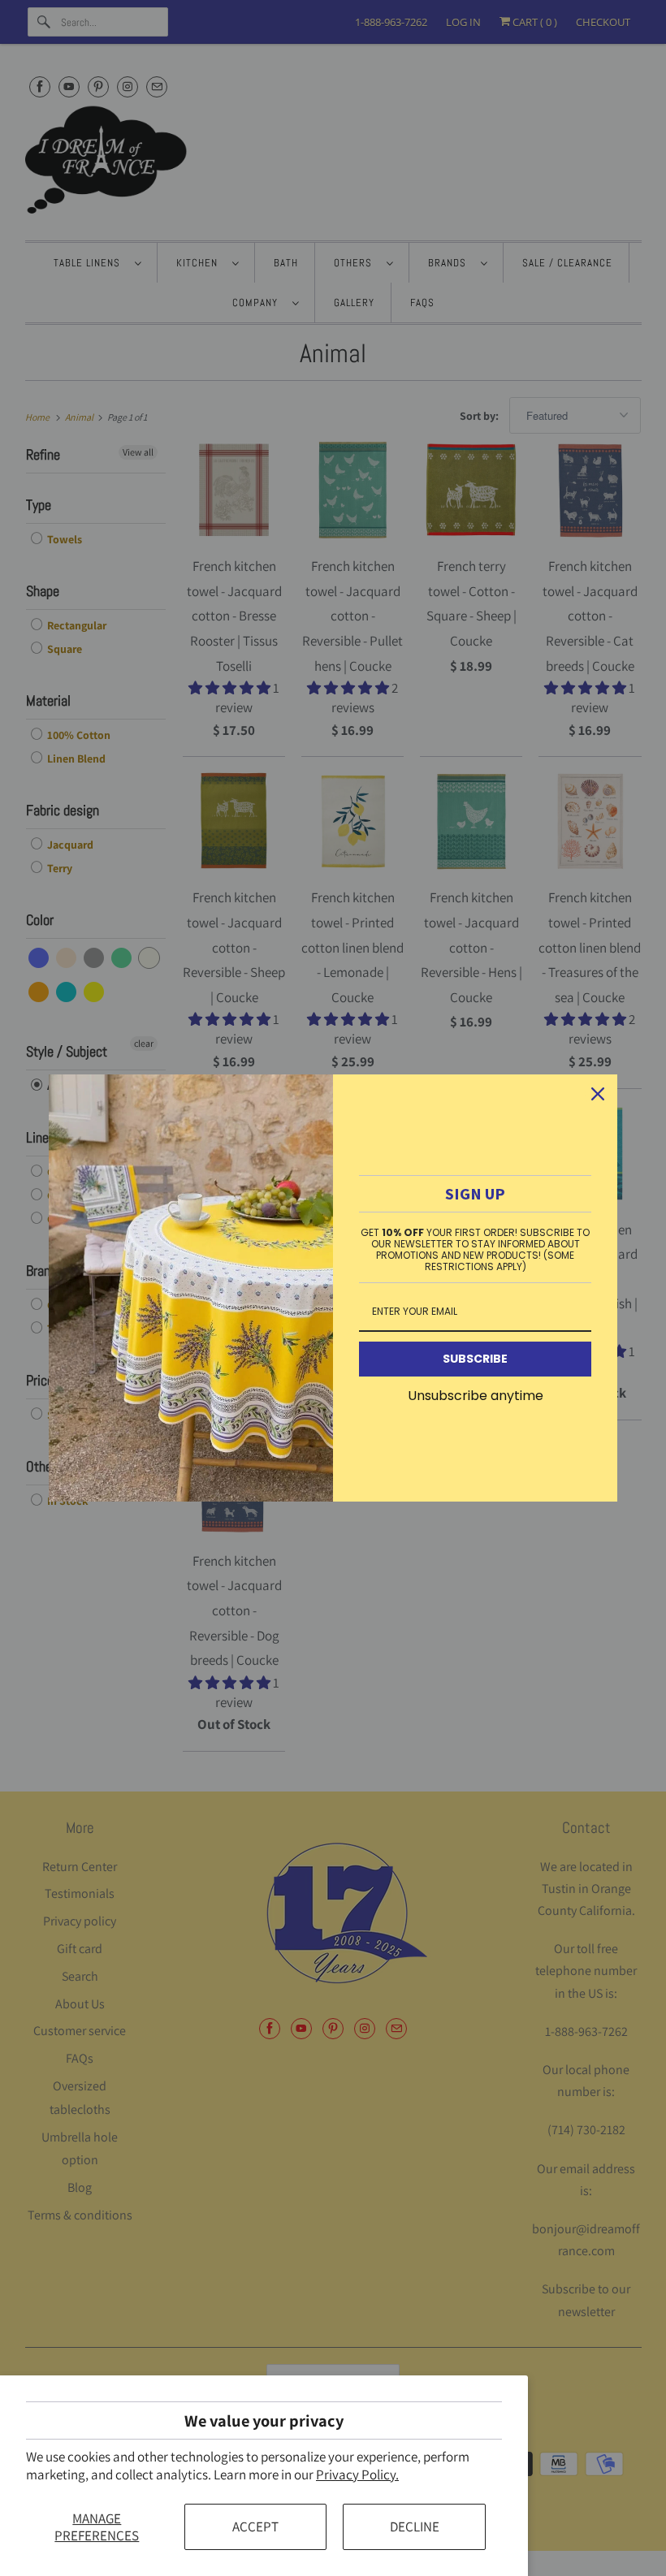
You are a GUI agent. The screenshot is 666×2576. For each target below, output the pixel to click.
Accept (255, 2526)
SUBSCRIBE (475, 1359)
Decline (415, 2526)
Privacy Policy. (357, 2474)
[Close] (598, 1094)
